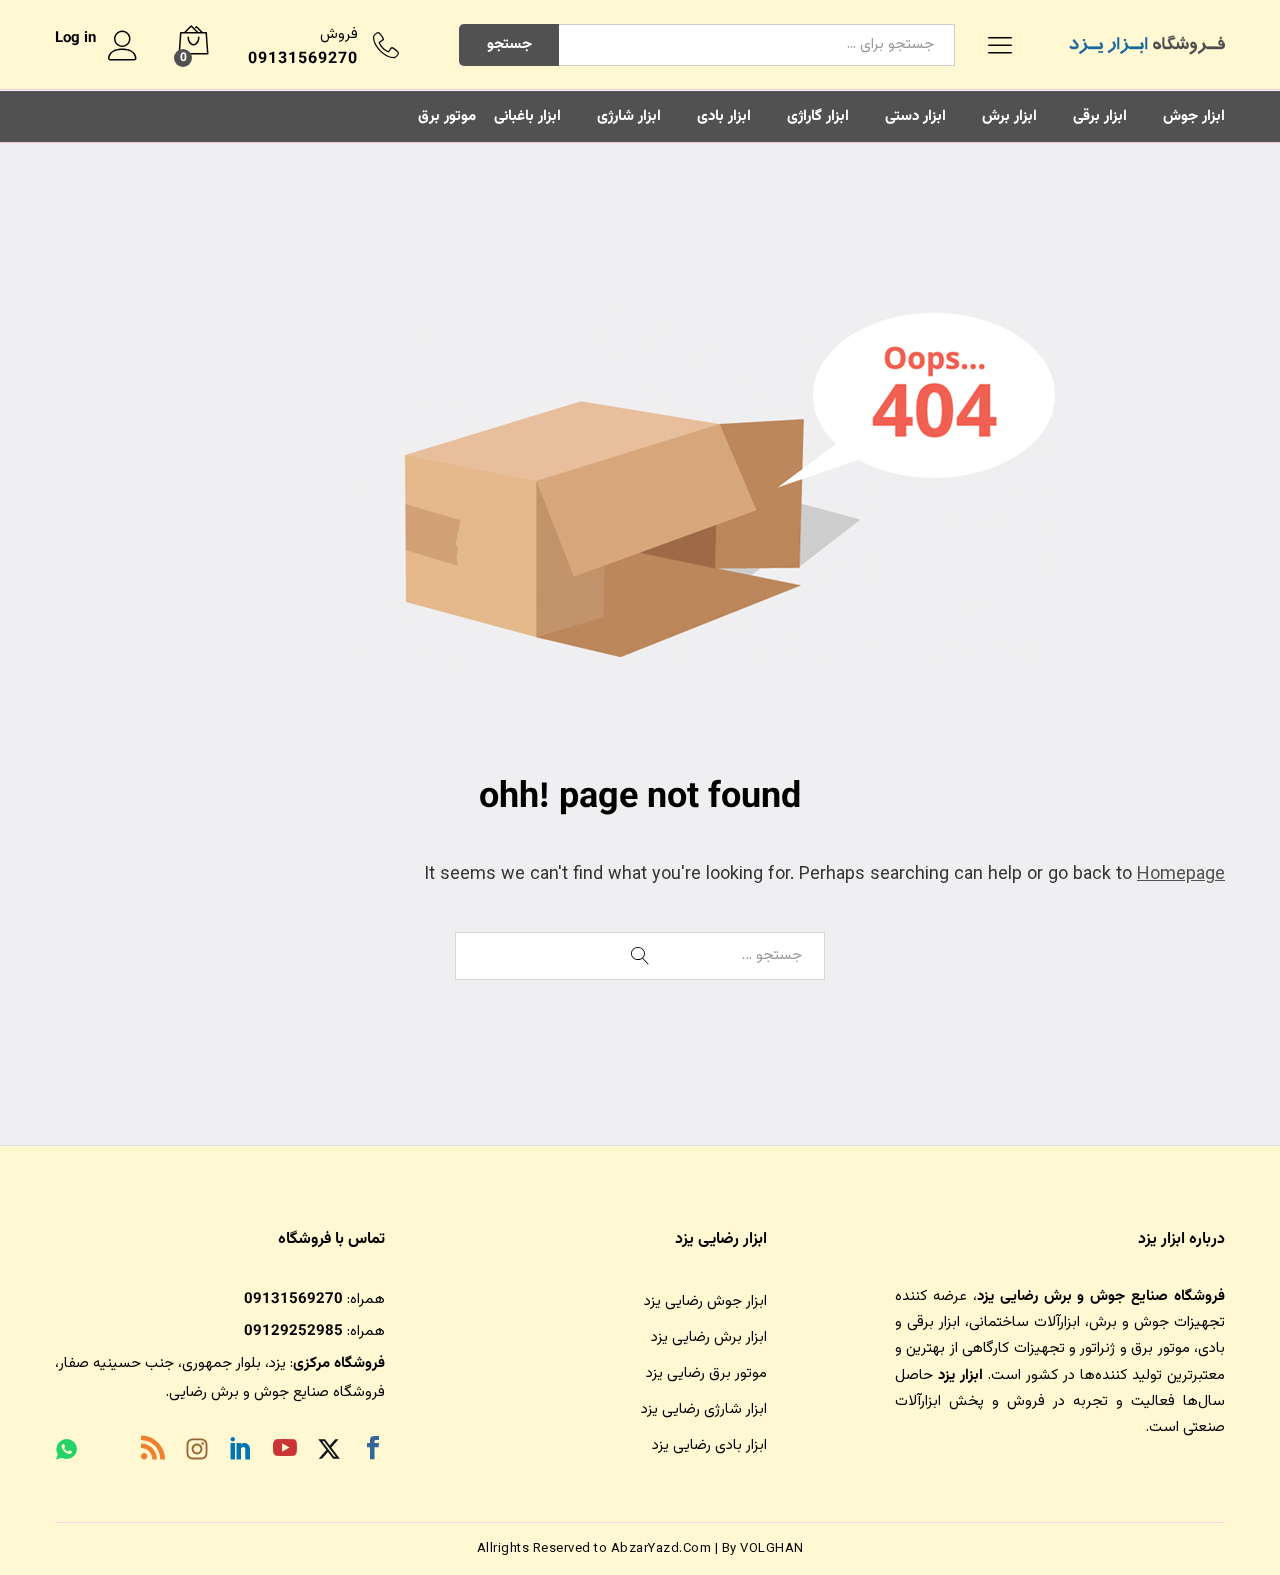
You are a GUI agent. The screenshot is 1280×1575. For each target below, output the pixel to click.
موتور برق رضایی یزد (706, 1373)
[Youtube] (285, 1452)
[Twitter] (329, 1452)
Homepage (1181, 875)
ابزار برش (1009, 116)
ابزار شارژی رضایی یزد (704, 1409)
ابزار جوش (1194, 116)
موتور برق (447, 116)
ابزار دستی (915, 116)
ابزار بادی (724, 116)
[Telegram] (109, 1454)
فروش (339, 34)
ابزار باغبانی (527, 116)
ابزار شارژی (629, 116)
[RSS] (153, 1452)
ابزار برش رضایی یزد (709, 1337)
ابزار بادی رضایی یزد (709, 1445)
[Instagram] (197, 1453)
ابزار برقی (1100, 116)
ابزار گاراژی (818, 116)
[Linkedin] (241, 1452)
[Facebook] (373, 1452)
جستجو (509, 44)
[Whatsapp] (66, 1452)
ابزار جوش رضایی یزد (705, 1301)
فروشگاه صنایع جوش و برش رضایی (277, 1392)
